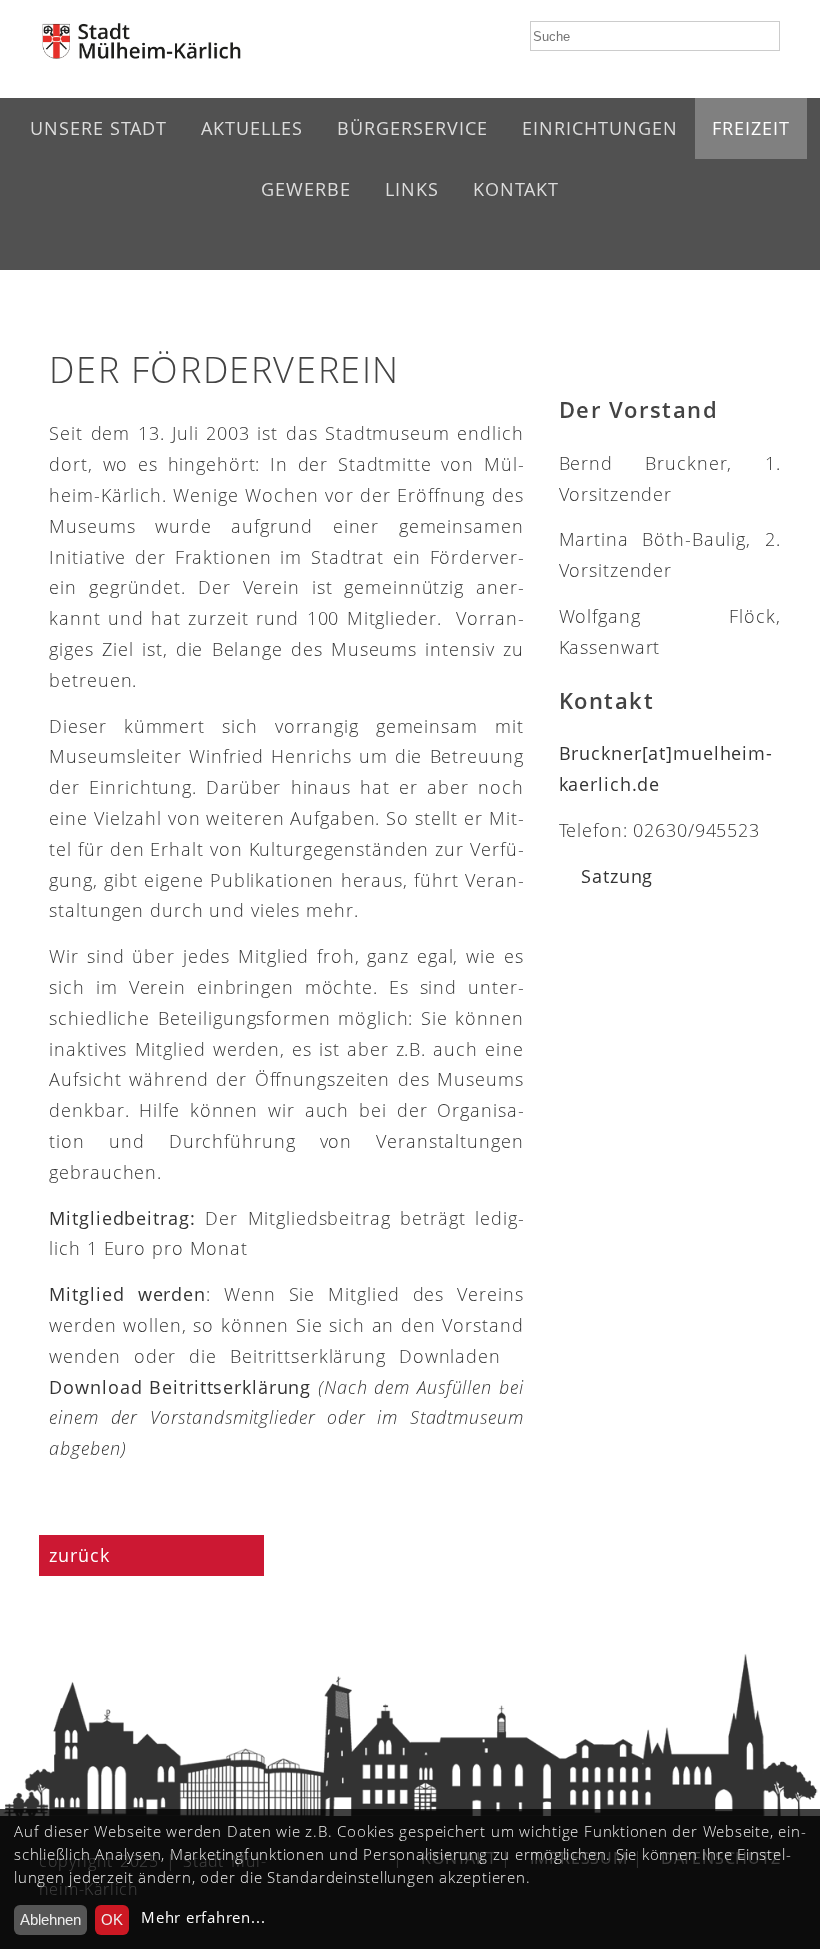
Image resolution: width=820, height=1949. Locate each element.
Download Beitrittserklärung (180, 1387)
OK (112, 1919)
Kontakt (516, 189)
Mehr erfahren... (203, 1917)
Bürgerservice (412, 128)
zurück (82, 1555)
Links (412, 189)
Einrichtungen (600, 128)
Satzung (617, 876)
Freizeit (751, 128)
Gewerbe (306, 189)
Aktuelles (252, 128)
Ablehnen (50, 1919)
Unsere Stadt (98, 128)
